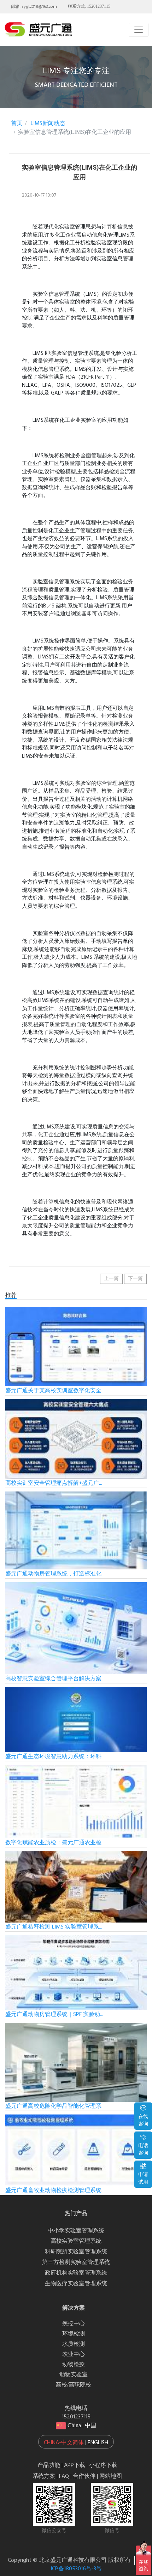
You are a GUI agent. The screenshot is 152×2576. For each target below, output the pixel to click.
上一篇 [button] (111, 1279)
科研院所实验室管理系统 (76, 2252)
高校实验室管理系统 (76, 2241)
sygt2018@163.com (39, 7)
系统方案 (44, 2476)
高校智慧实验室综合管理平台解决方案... (55, 1679)
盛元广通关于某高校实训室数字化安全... (55, 1391)
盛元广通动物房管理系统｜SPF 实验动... (54, 2015)
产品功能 (49, 2465)
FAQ (64, 2476)
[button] (76, 2442)
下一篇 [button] (135, 1279)
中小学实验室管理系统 (76, 2231)
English (98, 2443)
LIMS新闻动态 (47, 124)
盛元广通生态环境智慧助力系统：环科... (55, 1757)
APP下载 (75, 2465)
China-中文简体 (64, 2443)
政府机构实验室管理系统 (76, 2273)
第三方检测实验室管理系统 (76, 2263)
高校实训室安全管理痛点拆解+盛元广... (54, 1483)
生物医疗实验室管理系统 (76, 2284)
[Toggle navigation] (139, 30)
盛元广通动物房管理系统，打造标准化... (55, 1574)
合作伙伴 (84, 2476)
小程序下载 (103, 2465)
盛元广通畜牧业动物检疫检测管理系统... (55, 2191)
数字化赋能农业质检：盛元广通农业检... (55, 1843)
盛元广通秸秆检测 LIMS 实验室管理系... (54, 1927)
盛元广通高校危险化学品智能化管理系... (55, 2106)
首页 (17, 124)
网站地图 (111, 2476)
